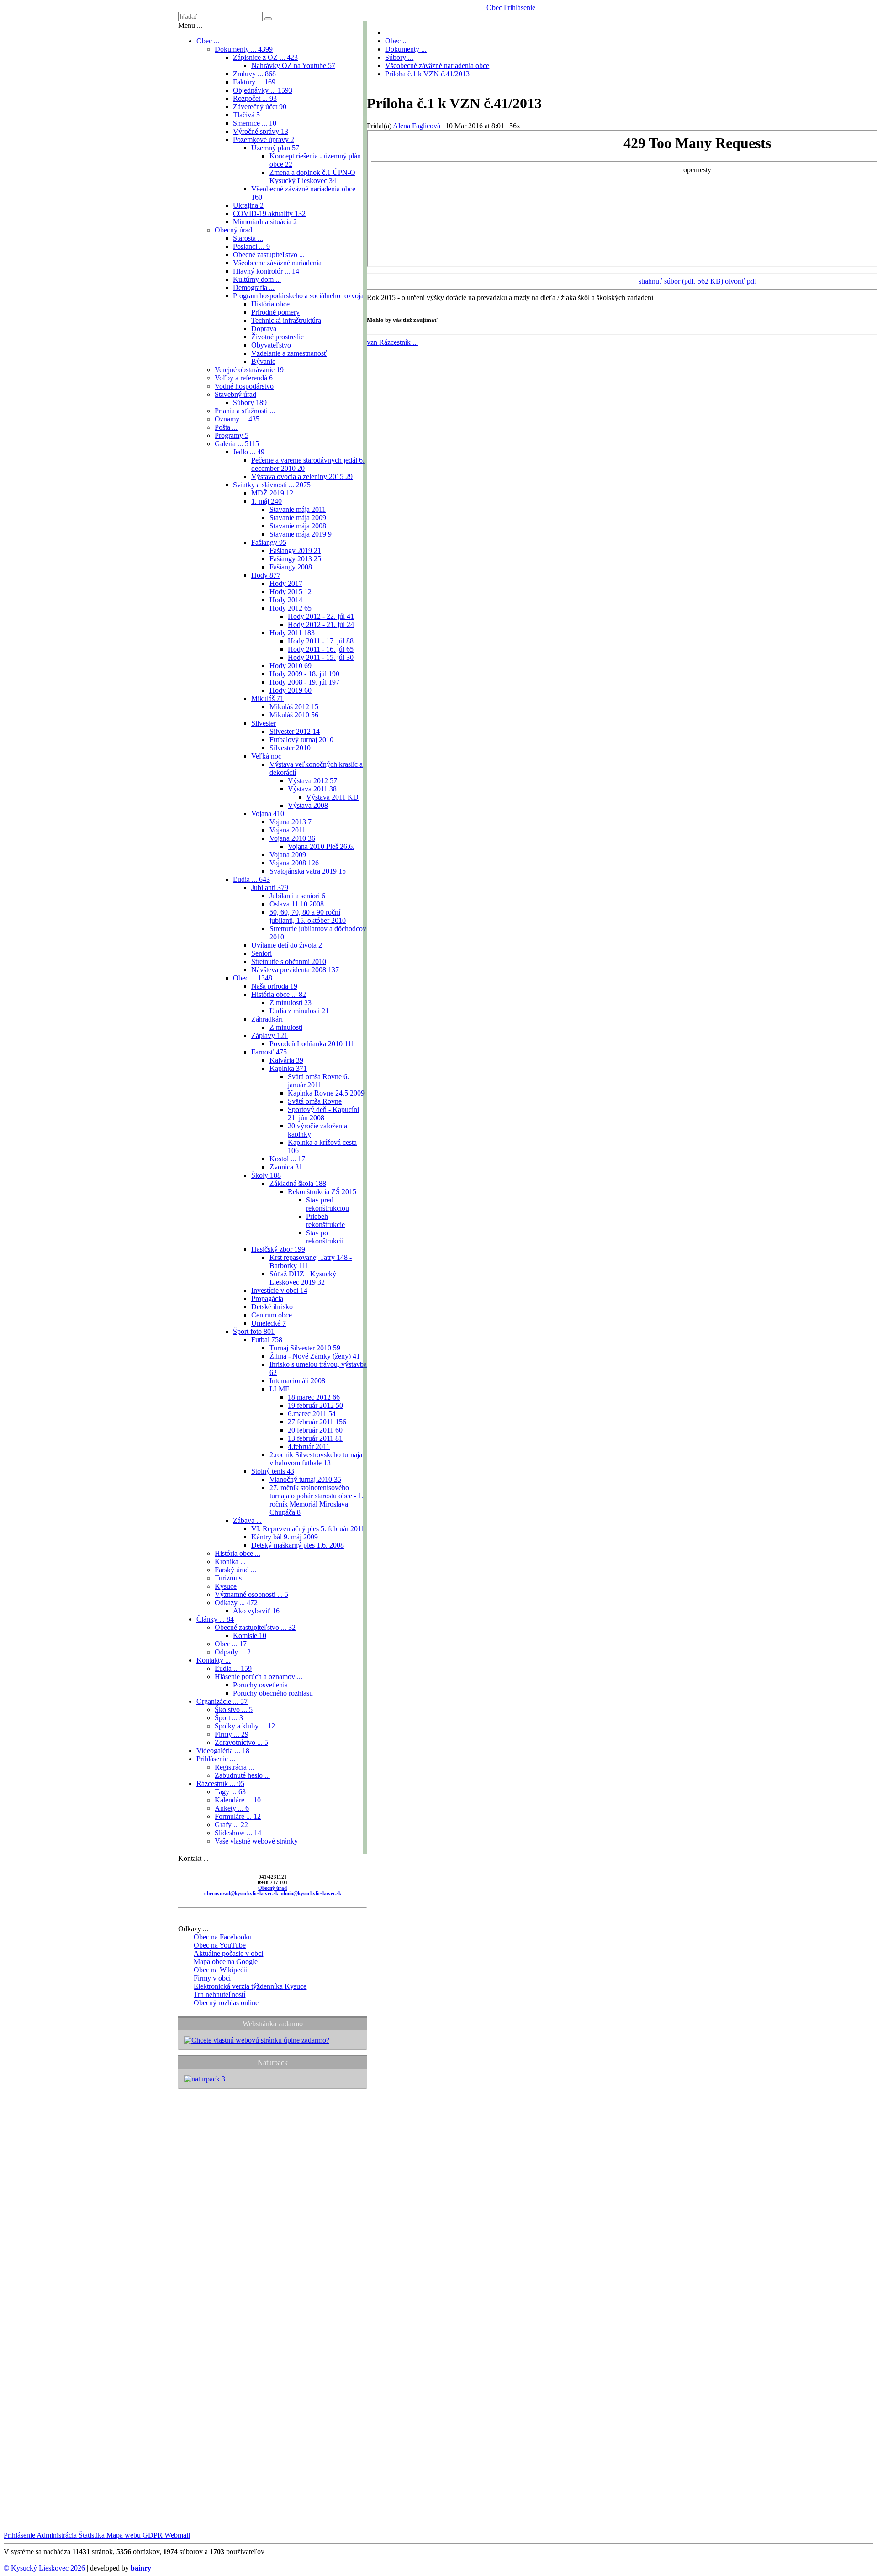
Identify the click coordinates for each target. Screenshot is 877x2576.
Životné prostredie (277, 337)
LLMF (279, 1389)
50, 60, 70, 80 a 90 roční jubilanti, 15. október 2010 (308, 916)
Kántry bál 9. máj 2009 (285, 1537)
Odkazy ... (236, 1603)
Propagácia (267, 1299)
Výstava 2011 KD (332, 797)
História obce (270, 304)
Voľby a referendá (244, 378)
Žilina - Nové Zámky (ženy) (315, 1356)
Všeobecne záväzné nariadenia (277, 263)
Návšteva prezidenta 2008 (295, 970)
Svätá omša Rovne (315, 1101)
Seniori (262, 953)
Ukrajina (248, 205)
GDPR (152, 2535)
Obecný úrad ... (237, 230)
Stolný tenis (273, 1471)
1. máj (267, 501)
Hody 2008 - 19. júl (304, 682)
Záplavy (269, 1035)
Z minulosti (291, 1003)
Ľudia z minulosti (299, 1011)
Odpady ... (233, 1652)
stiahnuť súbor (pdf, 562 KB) (682, 281)
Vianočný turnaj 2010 (305, 1479)
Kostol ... (287, 1159)
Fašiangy (269, 542)
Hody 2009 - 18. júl (304, 674)
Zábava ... (247, 1520)
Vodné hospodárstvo (244, 386)
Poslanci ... (251, 246)
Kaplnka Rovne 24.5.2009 (326, 1093)
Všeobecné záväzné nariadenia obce (437, 66)
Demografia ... (254, 287)
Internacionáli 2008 (297, 1381)
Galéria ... (237, 444)
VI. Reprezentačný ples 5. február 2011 (308, 1529)
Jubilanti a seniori (297, 896)
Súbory (250, 403)
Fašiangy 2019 (295, 550)
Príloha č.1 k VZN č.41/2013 (427, 74)
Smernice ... (255, 123)
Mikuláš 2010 (294, 715)
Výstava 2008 (308, 805)
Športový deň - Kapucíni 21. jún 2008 (323, 1114)
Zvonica (286, 1167)
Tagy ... (230, 1792)
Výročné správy (261, 131)
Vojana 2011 (288, 830)
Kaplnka (288, 1068)
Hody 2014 (286, 600)
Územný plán (275, 148)
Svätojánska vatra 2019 (308, 871)
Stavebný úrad (235, 394)
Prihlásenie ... (216, 1759)
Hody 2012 (291, 608)
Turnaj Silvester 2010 (305, 1348)
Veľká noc (266, 756)
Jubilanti (270, 888)
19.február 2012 (315, 1405)
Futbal (267, 1340)
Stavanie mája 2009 (298, 518)
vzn (392, 342)
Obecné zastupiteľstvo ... (269, 255)
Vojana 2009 (288, 855)
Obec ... (208, 41)
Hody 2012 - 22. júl (321, 616)
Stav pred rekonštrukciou (328, 1204)
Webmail (176, 2535)
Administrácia (56, 2535)
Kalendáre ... (238, 1800)
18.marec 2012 (314, 1397)
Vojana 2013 (291, 822)
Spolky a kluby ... (245, 1726)
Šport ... (229, 1718)
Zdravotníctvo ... (241, 1742)
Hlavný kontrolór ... (266, 271)
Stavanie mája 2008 (298, 526)
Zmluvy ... (254, 74)
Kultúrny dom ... (257, 279)
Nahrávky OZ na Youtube (293, 66)
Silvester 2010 (290, 748)
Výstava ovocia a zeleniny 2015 (302, 477)
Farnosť (269, 1052)
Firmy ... (232, 1734)
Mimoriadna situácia (265, 222)
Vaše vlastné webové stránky (256, 1841)
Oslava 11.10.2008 (297, 904)
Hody (266, 575)
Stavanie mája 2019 (301, 534)
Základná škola (298, 1183)
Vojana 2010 (292, 838)
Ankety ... (232, 1808)
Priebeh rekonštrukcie (325, 1220)
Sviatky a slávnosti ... (272, 485)
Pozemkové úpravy (264, 140)
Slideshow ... (238, 1833)
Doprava (264, 329)
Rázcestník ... (220, 1783)
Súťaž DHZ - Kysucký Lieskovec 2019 (303, 1278)
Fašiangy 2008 (291, 567)
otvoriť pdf (741, 281)
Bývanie (263, 361)
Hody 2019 (291, 690)
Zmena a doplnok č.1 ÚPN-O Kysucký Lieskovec (312, 176)
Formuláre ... (238, 1816)
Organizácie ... (222, 1701)
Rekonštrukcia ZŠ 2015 (322, 1192)
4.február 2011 (309, 1446)
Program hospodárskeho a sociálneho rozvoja (298, 296)
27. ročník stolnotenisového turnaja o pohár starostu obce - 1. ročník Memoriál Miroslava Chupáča (317, 1500)
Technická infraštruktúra (286, 320)
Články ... (215, 1619)
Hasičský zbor (278, 1249)
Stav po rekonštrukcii (325, 1237)
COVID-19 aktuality (269, 213)
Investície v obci (279, 1290)
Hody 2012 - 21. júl (321, 624)
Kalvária (286, 1060)
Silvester (264, 723)
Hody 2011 (292, 633)
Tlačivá (246, 115)
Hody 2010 (291, 666)
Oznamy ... (237, 419)
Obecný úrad (272, 1888)
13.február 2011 (315, 1438)
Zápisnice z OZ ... (265, 57)
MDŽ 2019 (272, 493)
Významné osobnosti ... (251, 1594)
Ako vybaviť (256, 1611)
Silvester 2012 (295, 731)
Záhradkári (267, 1019)
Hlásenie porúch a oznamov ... (259, 1677)
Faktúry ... (254, 82)
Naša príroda (274, 986)
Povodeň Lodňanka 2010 (312, 1044)
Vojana (268, 814)
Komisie (250, 1636)
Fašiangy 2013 (295, 559)
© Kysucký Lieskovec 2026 (44, 2568)
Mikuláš (267, 698)
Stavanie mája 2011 (298, 509)
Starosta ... (248, 238)
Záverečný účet (260, 107)
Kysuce (226, 1586)
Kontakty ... (214, 1660)
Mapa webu (123, 2535)
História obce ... (279, 994)
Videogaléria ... (223, 1751)
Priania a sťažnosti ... (245, 411)
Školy (266, 1175)
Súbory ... (399, 57)
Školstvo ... (234, 1709)
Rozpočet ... (255, 98)
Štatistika (91, 2535)
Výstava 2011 (312, 789)
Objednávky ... (263, 90)
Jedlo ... (249, 452)
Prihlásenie (519, 8)
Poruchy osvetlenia (260, 1685)
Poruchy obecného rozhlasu (273, 1693)
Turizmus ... (232, 1578)
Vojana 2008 (294, 863)
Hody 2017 (286, 583)
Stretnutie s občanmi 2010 (289, 961)
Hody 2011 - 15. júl (321, 657)
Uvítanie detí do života (287, 945)
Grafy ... (231, 1825)
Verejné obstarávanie (249, 370)
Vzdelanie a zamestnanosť (289, 353)
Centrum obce (272, 1315)
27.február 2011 (317, 1422)
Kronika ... (230, 1562)
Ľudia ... (251, 879)
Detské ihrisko (272, 1307)
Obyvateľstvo (271, 345)
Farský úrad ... (235, 1570)
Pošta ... (226, 427)
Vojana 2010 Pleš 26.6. (321, 846)
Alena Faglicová (417, 126)
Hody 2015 (291, 592)
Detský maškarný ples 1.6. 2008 (298, 1545)
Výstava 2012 (312, 781)
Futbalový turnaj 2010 (301, 740)
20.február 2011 (315, 1430)
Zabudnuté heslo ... (242, 1775)
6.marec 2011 (312, 1414)
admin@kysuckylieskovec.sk (310, 1893)
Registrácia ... (234, 1767)
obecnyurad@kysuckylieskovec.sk (241, 1893)
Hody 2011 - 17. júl (321, 641)
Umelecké (269, 1323)
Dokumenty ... (244, 49)
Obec (494, 8)
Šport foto (254, 1331)
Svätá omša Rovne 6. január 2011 (318, 1081)
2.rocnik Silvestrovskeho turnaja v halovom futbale (316, 1459)
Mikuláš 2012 (294, 707)
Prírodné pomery (275, 312)
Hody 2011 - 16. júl (321, 649)
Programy (232, 435)
